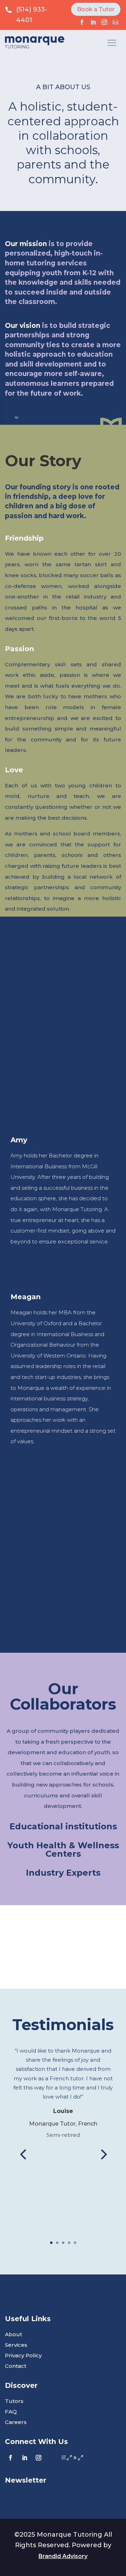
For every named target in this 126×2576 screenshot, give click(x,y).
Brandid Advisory (63, 2556)
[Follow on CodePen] (66, 2458)
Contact (16, 2366)
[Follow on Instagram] (104, 22)
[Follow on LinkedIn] (93, 22)
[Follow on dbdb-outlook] (115, 22)
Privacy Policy (23, 2356)
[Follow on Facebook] (82, 22)
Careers (16, 2423)
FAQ (11, 2412)
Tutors (14, 2402)
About (13, 2335)
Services (16, 2345)
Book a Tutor (96, 9)
